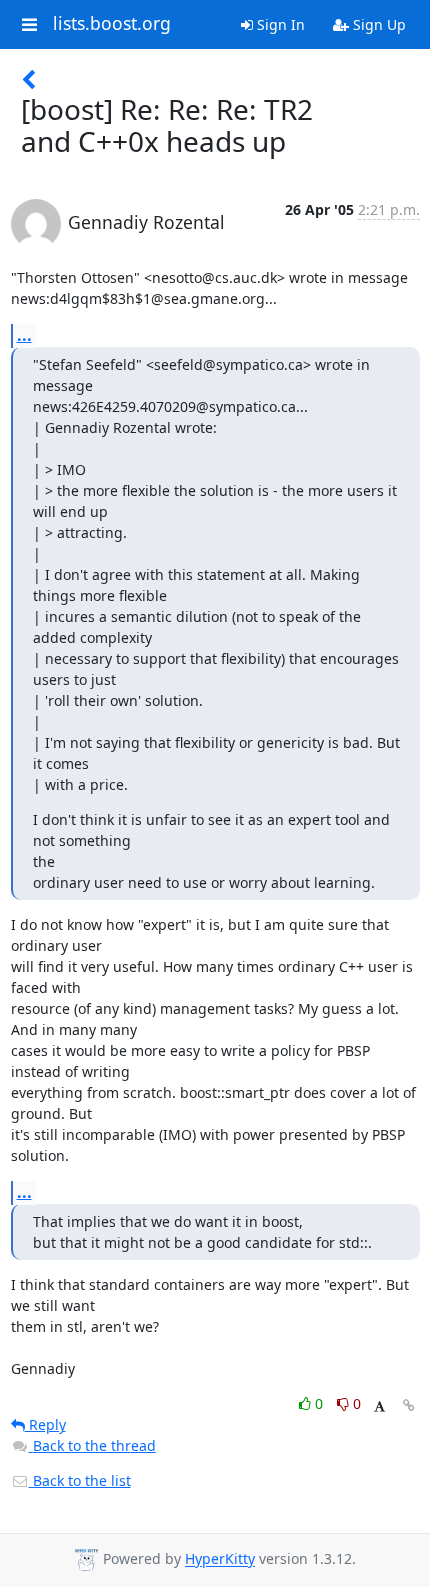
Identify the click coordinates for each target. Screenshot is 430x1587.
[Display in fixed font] (379, 1406)
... (24, 335)
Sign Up (377, 24)
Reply (45, 1424)
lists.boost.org (112, 24)
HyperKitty (220, 1559)
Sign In (279, 24)
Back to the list (80, 1480)
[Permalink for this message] (409, 1405)
